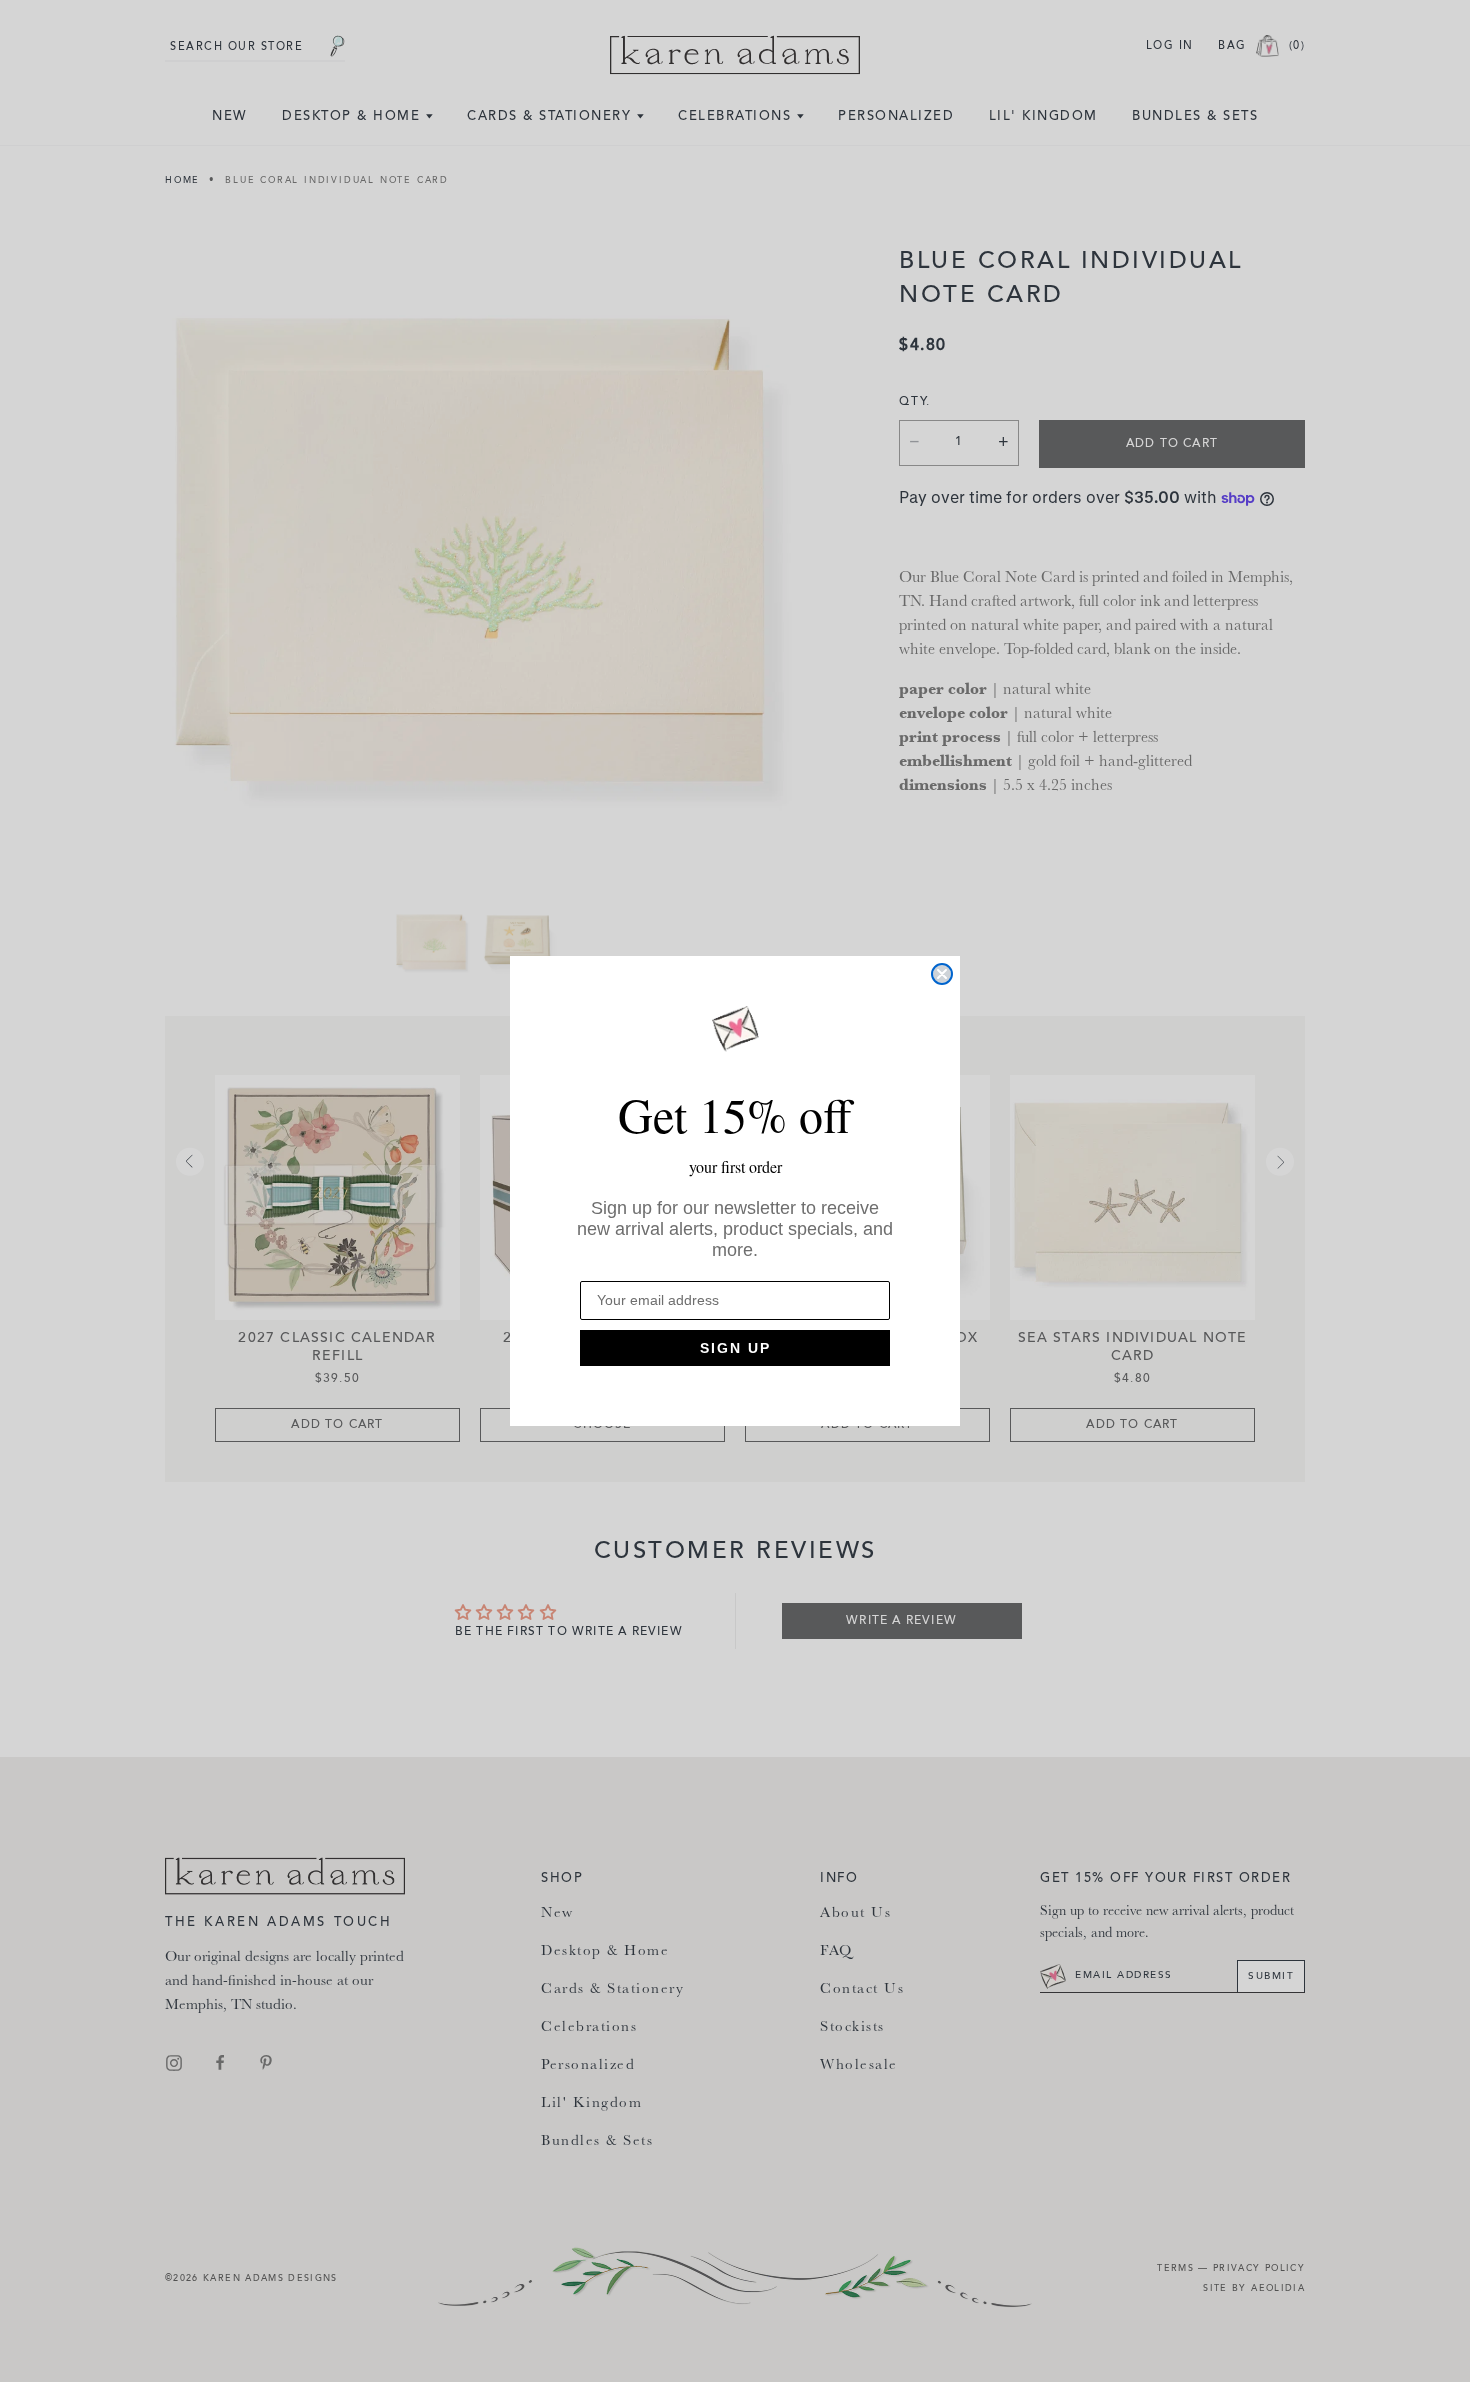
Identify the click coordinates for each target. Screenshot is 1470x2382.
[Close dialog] (942, 974)
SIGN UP (735, 1348)
